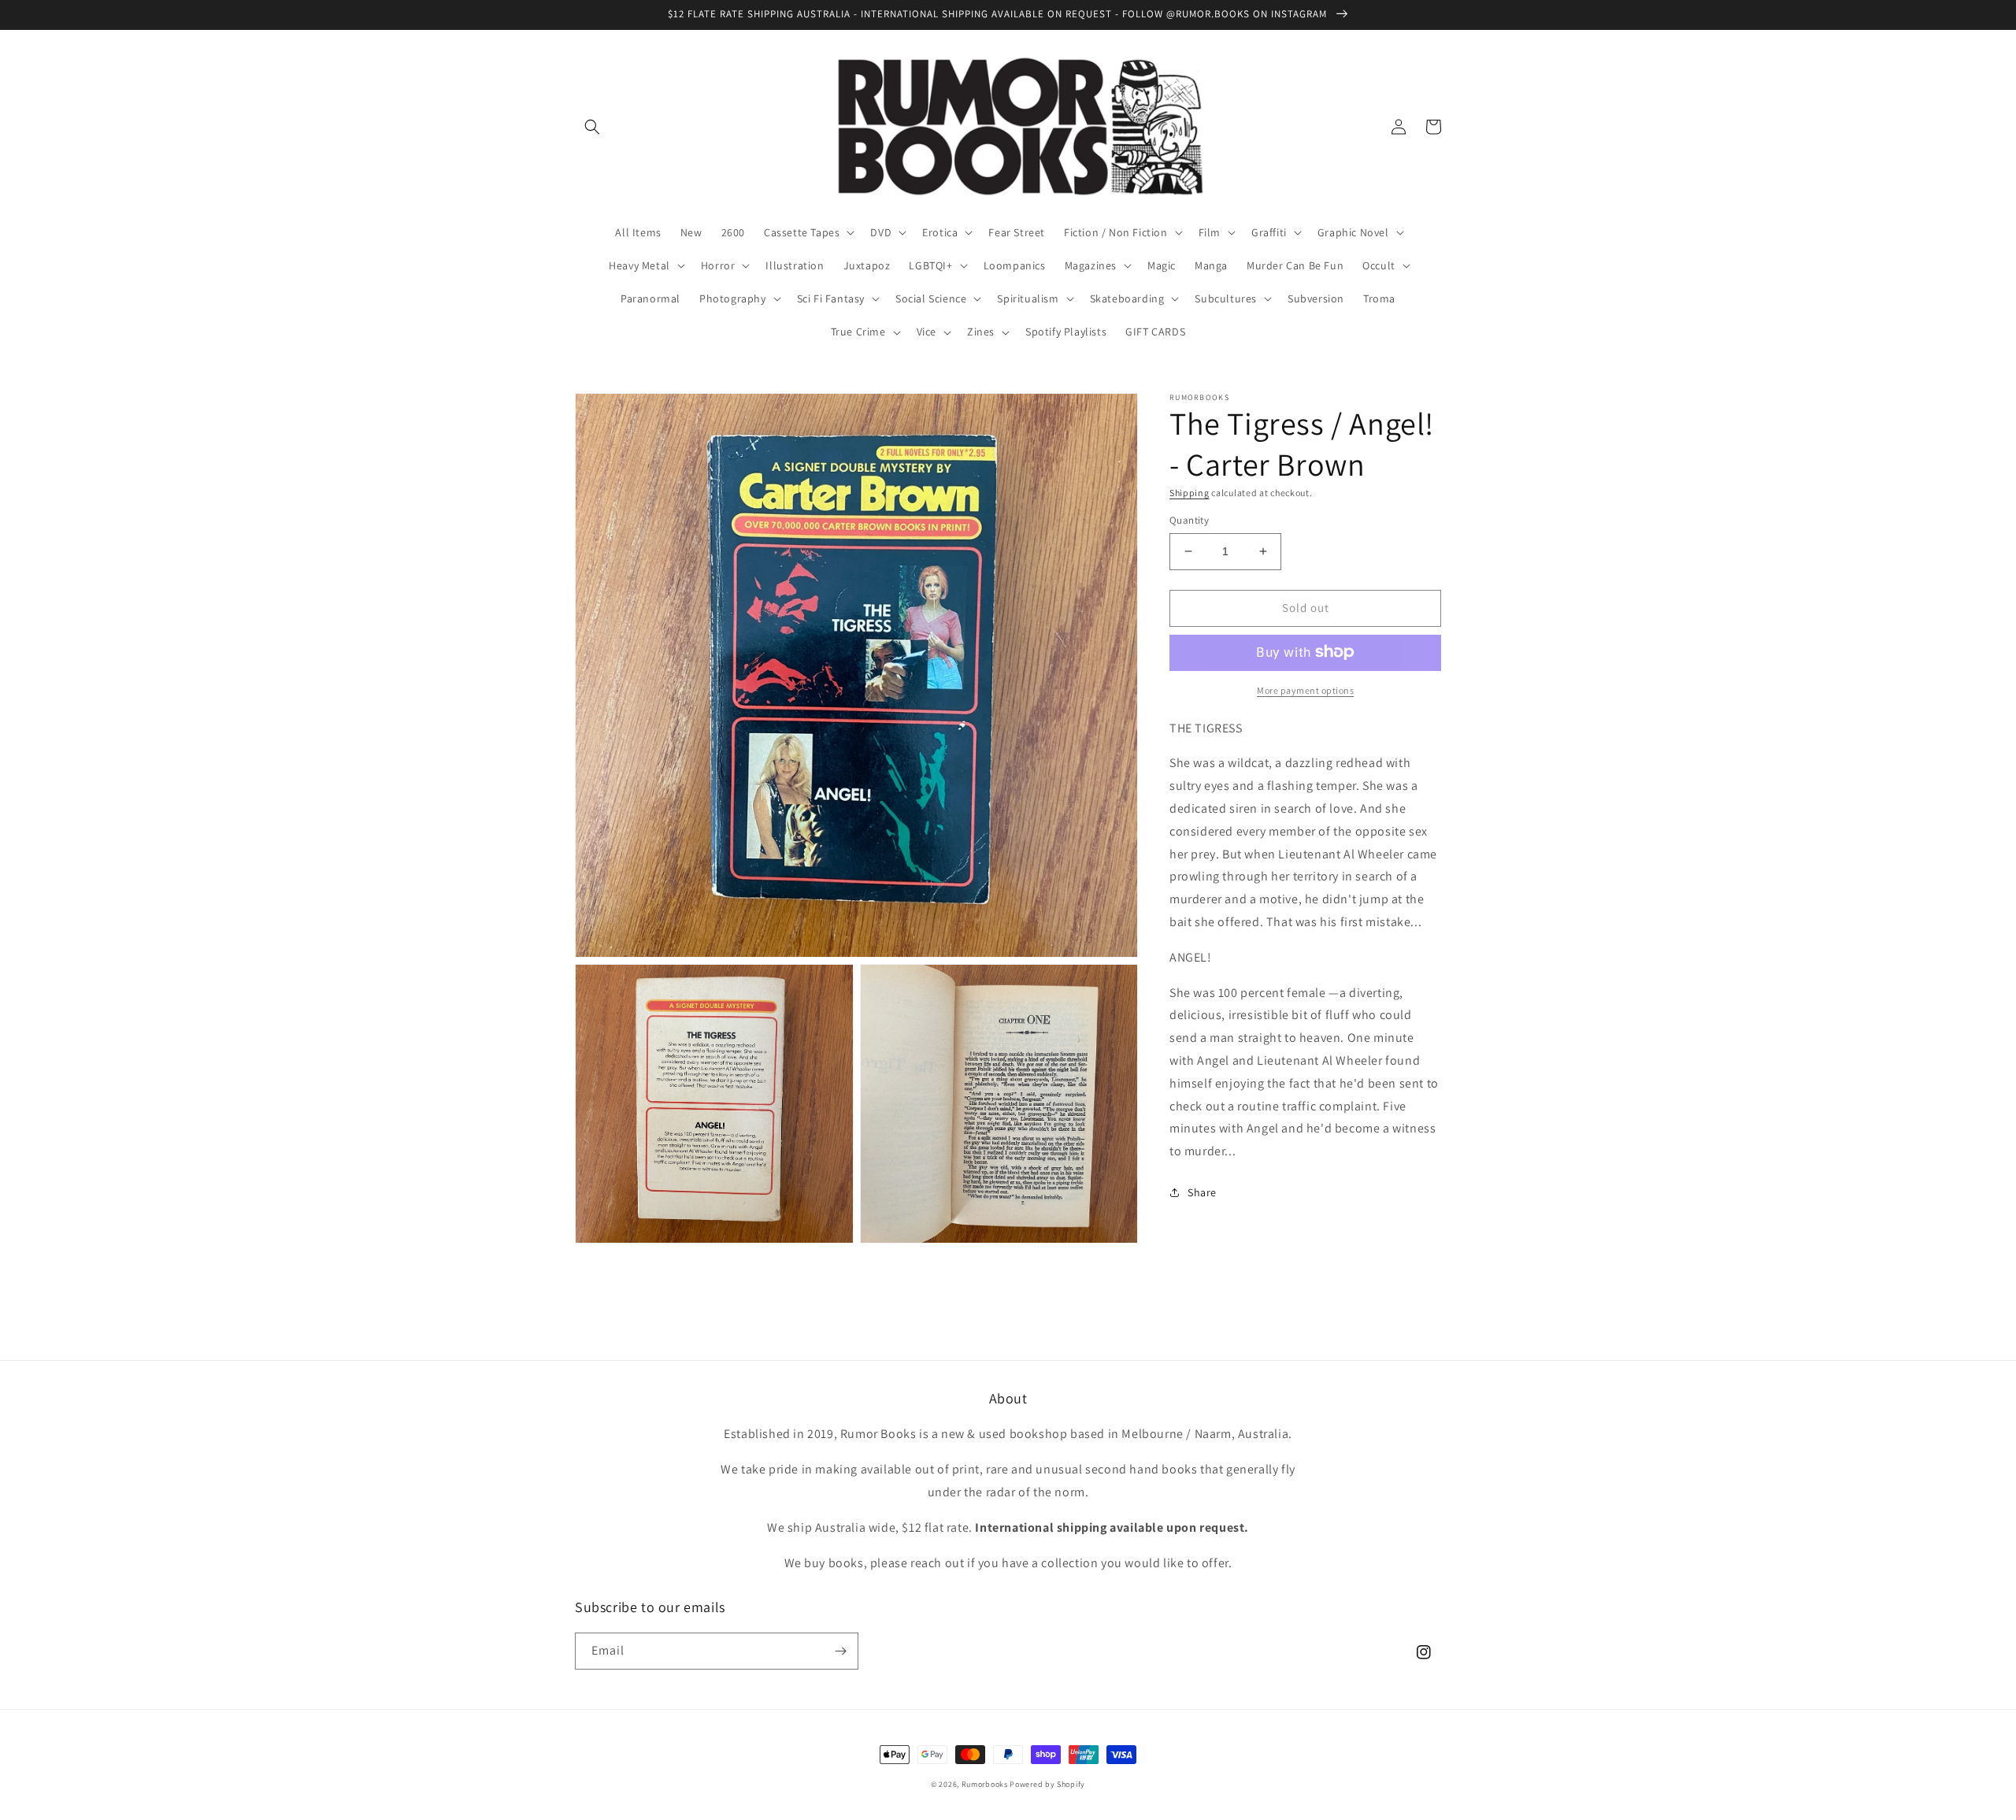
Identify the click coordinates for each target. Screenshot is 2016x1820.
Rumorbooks (985, 1784)
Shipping (1190, 493)
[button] (592, 127)
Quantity (1189, 520)
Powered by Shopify (1047, 1784)
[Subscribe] (840, 1651)
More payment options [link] (1305, 689)
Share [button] (1202, 1192)
